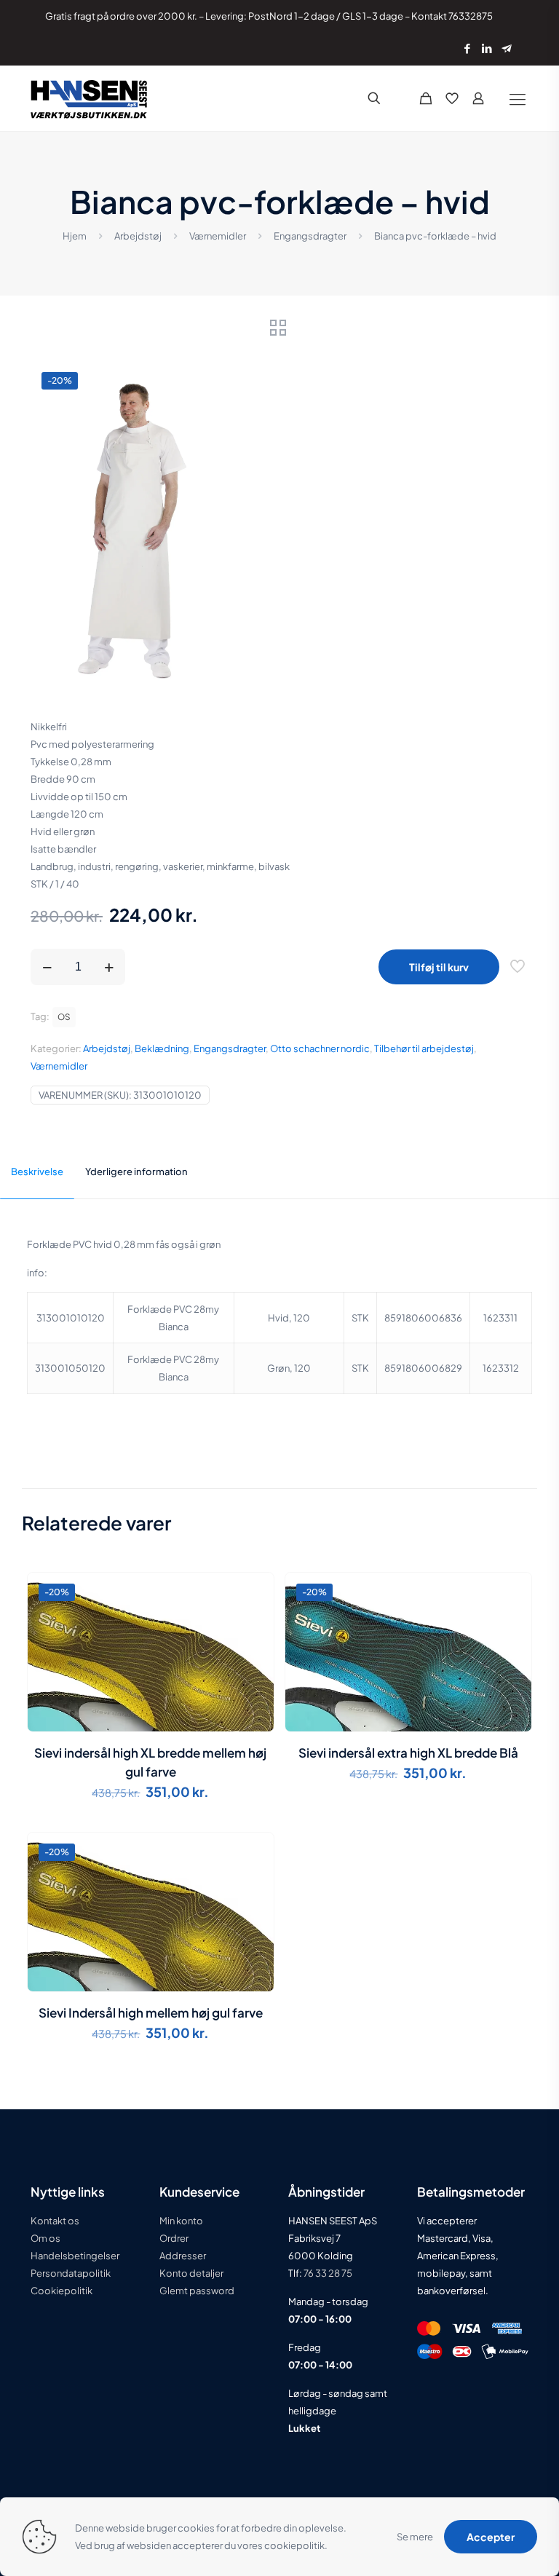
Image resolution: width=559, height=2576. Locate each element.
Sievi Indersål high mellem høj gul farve (151, 2012)
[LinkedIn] (487, 48)
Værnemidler (218, 236)
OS (64, 1017)
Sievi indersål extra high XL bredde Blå (408, 1753)
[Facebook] (467, 48)
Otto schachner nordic (320, 1048)
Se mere (415, 2537)
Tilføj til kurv (439, 967)
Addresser (183, 2256)
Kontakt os (55, 2221)
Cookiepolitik (62, 2291)
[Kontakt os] (506, 48)
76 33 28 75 (327, 2273)
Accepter (491, 2537)
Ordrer (174, 2238)
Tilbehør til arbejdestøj (424, 1048)
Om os (45, 2238)
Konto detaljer (191, 2273)
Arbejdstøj (138, 236)
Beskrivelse (37, 1172)
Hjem (75, 236)
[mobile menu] (517, 98)
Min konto (181, 2221)
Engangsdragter (310, 236)
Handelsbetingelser (75, 2256)
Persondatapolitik (71, 2273)
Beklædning (162, 1048)
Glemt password (197, 2291)
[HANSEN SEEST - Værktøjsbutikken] (89, 98)
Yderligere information (136, 1172)
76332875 (471, 16)
